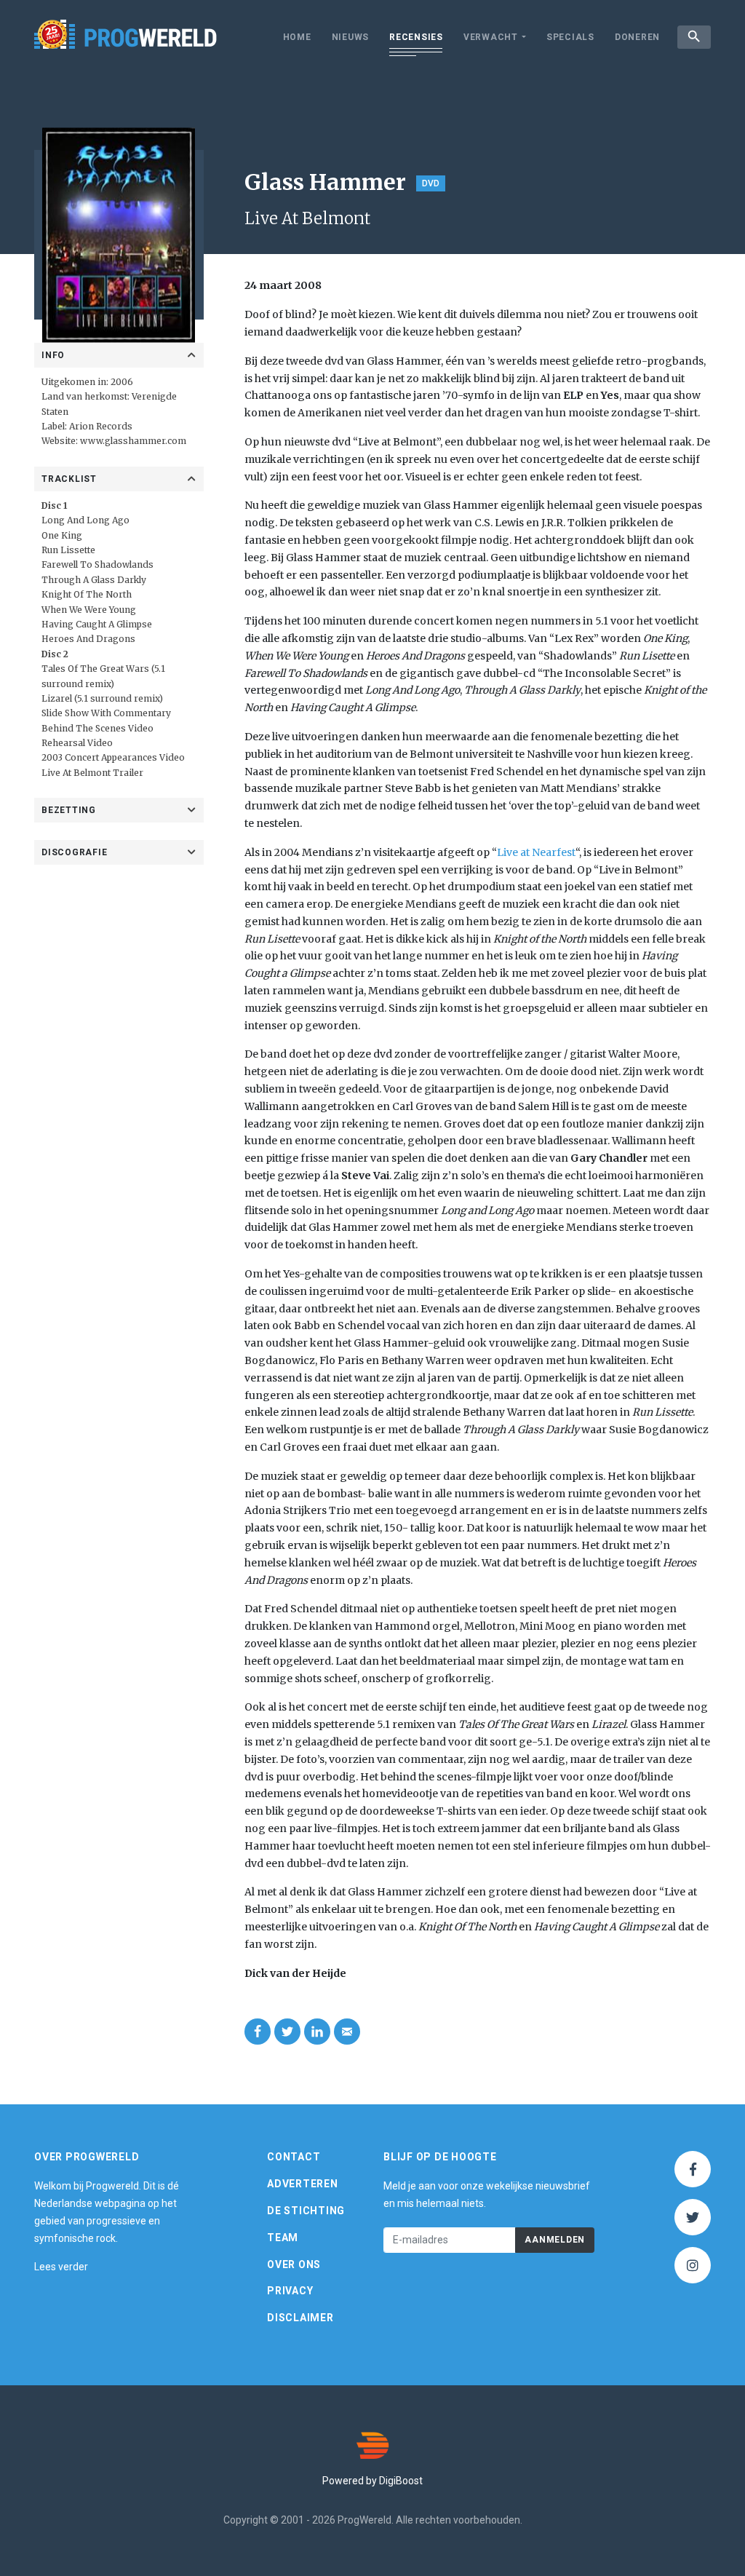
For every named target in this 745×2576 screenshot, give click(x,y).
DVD (431, 183)
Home (297, 37)
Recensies (416, 37)
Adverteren (303, 2184)
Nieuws (351, 37)
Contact (294, 2157)
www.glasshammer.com (133, 441)
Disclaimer (300, 2318)
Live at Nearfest (536, 852)
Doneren (637, 37)
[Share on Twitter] (287, 2032)
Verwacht (491, 37)
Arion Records (101, 426)
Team (283, 2238)
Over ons (294, 2264)
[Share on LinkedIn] (317, 2032)
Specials (570, 37)
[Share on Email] (347, 2032)
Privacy (290, 2291)
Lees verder (61, 2267)
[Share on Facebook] (258, 2032)
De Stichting (306, 2211)
